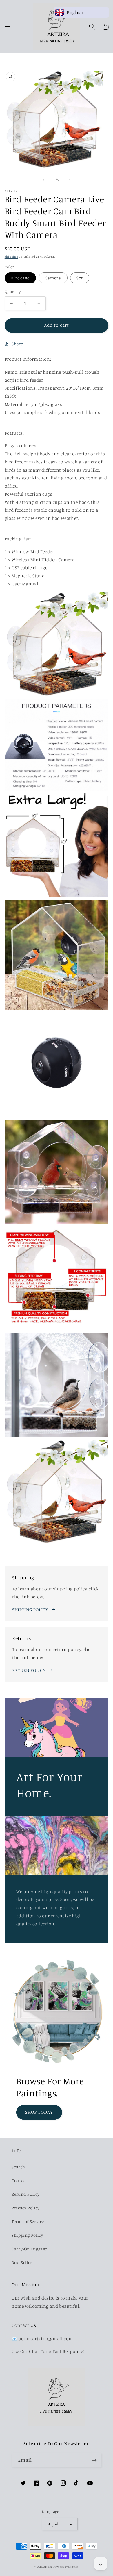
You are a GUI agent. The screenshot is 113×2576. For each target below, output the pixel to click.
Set (80, 278)
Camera (53, 278)
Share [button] (17, 344)
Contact (19, 2180)
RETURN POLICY (29, 1670)
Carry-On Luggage (29, 2249)
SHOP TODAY (39, 2112)
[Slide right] (70, 180)
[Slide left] (43, 180)
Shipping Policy (27, 2235)
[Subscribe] (94, 2460)
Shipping (11, 256)
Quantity (13, 292)
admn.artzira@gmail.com (46, 2339)
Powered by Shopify (66, 2567)
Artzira (48, 2567)
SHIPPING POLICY (30, 1610)
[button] (8, 27)
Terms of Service (28, 2221)
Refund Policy (25, 2194)
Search (18, 2167)
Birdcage (20, 278)
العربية (54, 2524)
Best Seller (22, 2262)
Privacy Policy (26, 2208)
